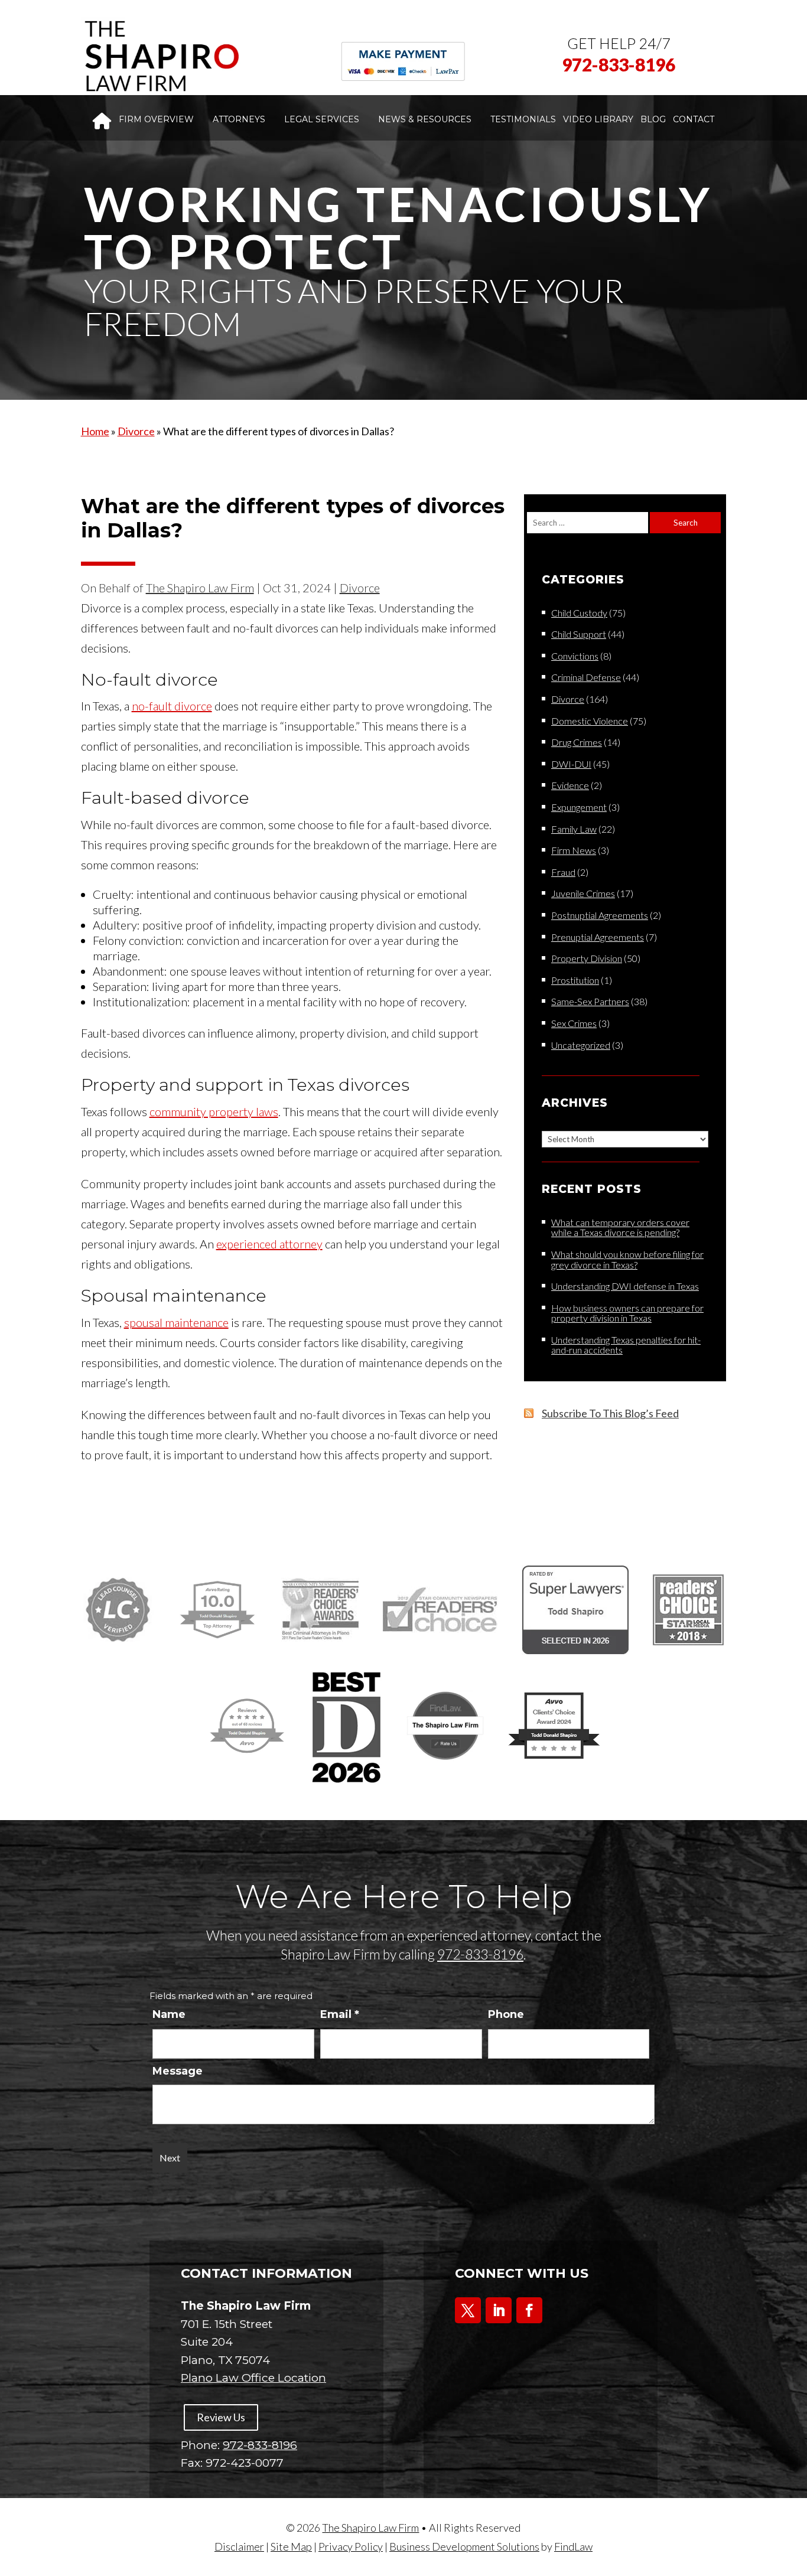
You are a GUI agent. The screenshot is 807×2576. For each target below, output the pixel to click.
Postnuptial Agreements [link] (600, 915)
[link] (161, 56)
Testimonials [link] (523, 119)
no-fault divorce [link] (172, 706)
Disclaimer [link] (239, 2546)
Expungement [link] (579, 807)
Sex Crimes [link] (574, 1023)
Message (178, 2071)
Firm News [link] (574, 850)
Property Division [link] (587, 958)
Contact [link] (694, 119)
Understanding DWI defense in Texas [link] (625, 1286)
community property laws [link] (214, 1111)
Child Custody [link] (579, 613)
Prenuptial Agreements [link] (598, 937)
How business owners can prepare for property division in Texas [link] (627, 1313)
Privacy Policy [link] (351, 2546)
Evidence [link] (570, 785)
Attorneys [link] (239, 119)
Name (169, 2014)
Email (340, 2014)
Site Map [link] (291, 2546)
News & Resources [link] (425, 119)
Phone (506, 2014)
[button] (468, 2310)
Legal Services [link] (322, 119)
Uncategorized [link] (581, 1045)
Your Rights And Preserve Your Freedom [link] (354, 307)
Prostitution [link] (575, 980)
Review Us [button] (221, 2417)
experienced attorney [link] (269, 1244)
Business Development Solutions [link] (464, 2546)
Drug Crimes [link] (577, 742)
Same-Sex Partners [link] (590, 1001)
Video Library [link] (598, 119)
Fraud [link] (563, 872)
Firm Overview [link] (156, 119)
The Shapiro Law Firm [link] (200, 588)
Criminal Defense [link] (586, 677)
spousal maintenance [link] (176, 1322)
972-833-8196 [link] (619, 64)
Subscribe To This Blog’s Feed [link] (610, 1413)
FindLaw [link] (573, 2546)
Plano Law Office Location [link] (253, 2378)
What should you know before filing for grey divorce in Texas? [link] (627, 1259)
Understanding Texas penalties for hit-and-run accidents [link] (626, 1345)
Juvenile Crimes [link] (583, 893)
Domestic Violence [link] (590, 721)
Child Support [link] (579, 634)
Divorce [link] (360, 588)
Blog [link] (653, 119)
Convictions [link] (575, 656)
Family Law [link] (574, 829)
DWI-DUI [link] (571, 764)
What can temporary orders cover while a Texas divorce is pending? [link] (620, 1227)
